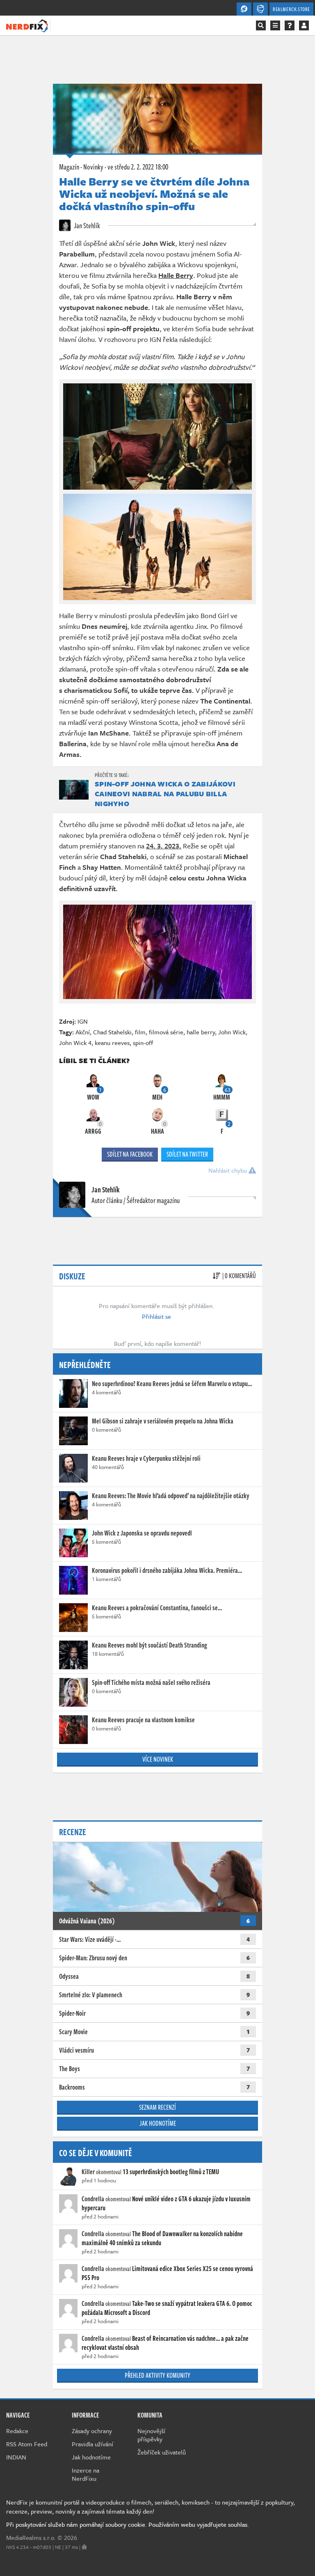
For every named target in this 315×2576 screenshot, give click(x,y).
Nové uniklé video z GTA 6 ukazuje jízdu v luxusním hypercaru (166, 2203)
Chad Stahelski (112, 1032)
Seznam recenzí (157, 2107)
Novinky (93, 167)
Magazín (69, 167)
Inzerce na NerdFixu (86, 2474)
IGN (83, 1021)
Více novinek (158, 1759)
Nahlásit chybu (228, 1170)
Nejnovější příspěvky (151, 2435)
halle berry (201, 1032)
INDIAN (16, 2457)
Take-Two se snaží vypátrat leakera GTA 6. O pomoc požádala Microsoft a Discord (167, 2308)
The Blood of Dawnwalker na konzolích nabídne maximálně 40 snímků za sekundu (162, 2238)
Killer (88, 2172)
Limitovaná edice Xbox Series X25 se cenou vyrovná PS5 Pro (167, 2273)
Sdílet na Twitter (187, 1154)
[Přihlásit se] (304, 25)
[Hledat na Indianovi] (261, 25)
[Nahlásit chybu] (84, 2547)
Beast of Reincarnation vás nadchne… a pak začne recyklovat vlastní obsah (165, 2343)
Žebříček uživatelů (162, 2452)
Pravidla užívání (92, 2444)
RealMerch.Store (291, 9)
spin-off (143, 1043)
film (140, 1032)
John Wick (232, 1032)
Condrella (93, 2199)
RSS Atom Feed (27, 2444)
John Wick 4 (75, 1043)
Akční (83, 1032)
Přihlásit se (156, 1316)
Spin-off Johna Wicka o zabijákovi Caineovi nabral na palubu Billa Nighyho (165, 794)
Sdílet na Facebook (130, 1154)
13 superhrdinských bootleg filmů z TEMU (171, 2172)
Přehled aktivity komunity (157, 2375)
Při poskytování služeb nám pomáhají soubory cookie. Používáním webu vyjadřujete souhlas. (128, 2524)
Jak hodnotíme (158, 2123)
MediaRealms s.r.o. (31, 2537)
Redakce (17, 2431)
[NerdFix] (27, 25)
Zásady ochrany (92, 2431)
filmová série (166, 1032)
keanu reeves (112, 1043)
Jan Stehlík (86, 225)
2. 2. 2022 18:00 (138, 167)
